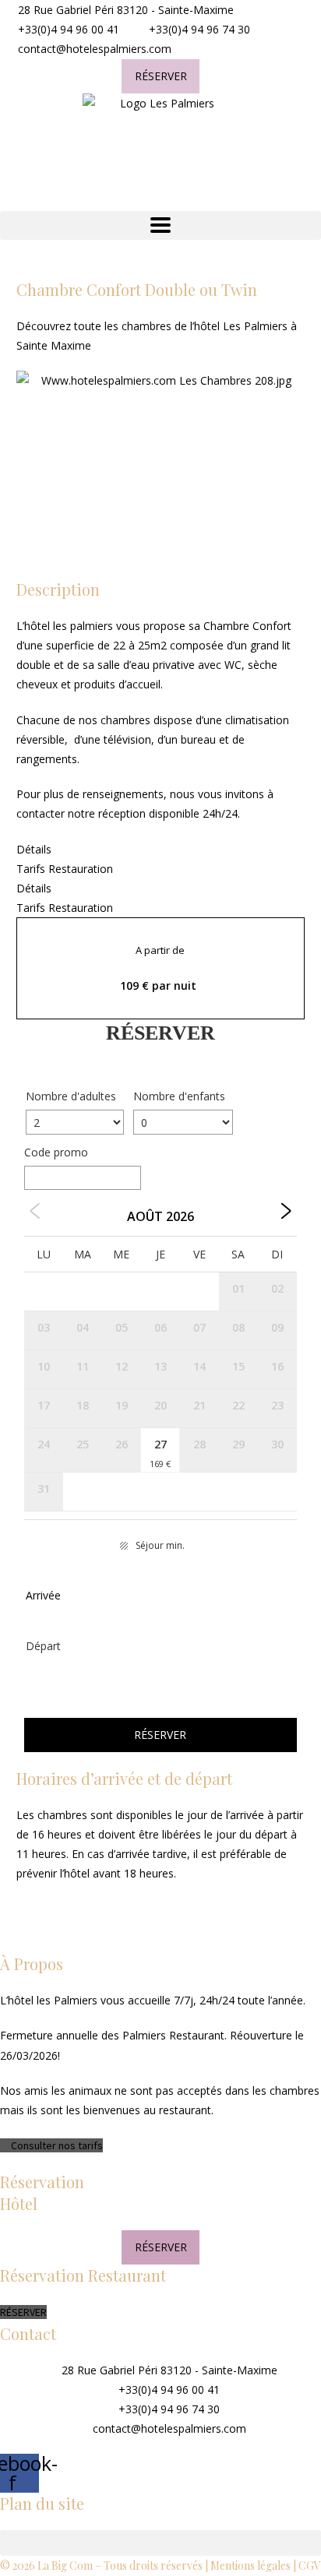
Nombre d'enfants (179, 1096)
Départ (43, 1646)
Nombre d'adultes (71, 1096)
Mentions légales (250, 2565)
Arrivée (43, 1595)
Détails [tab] (34, 849)
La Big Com (65, 2565)
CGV (310, 2565)
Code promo (56, 1152)
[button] (160, 225)
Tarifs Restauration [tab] (65, 869)
